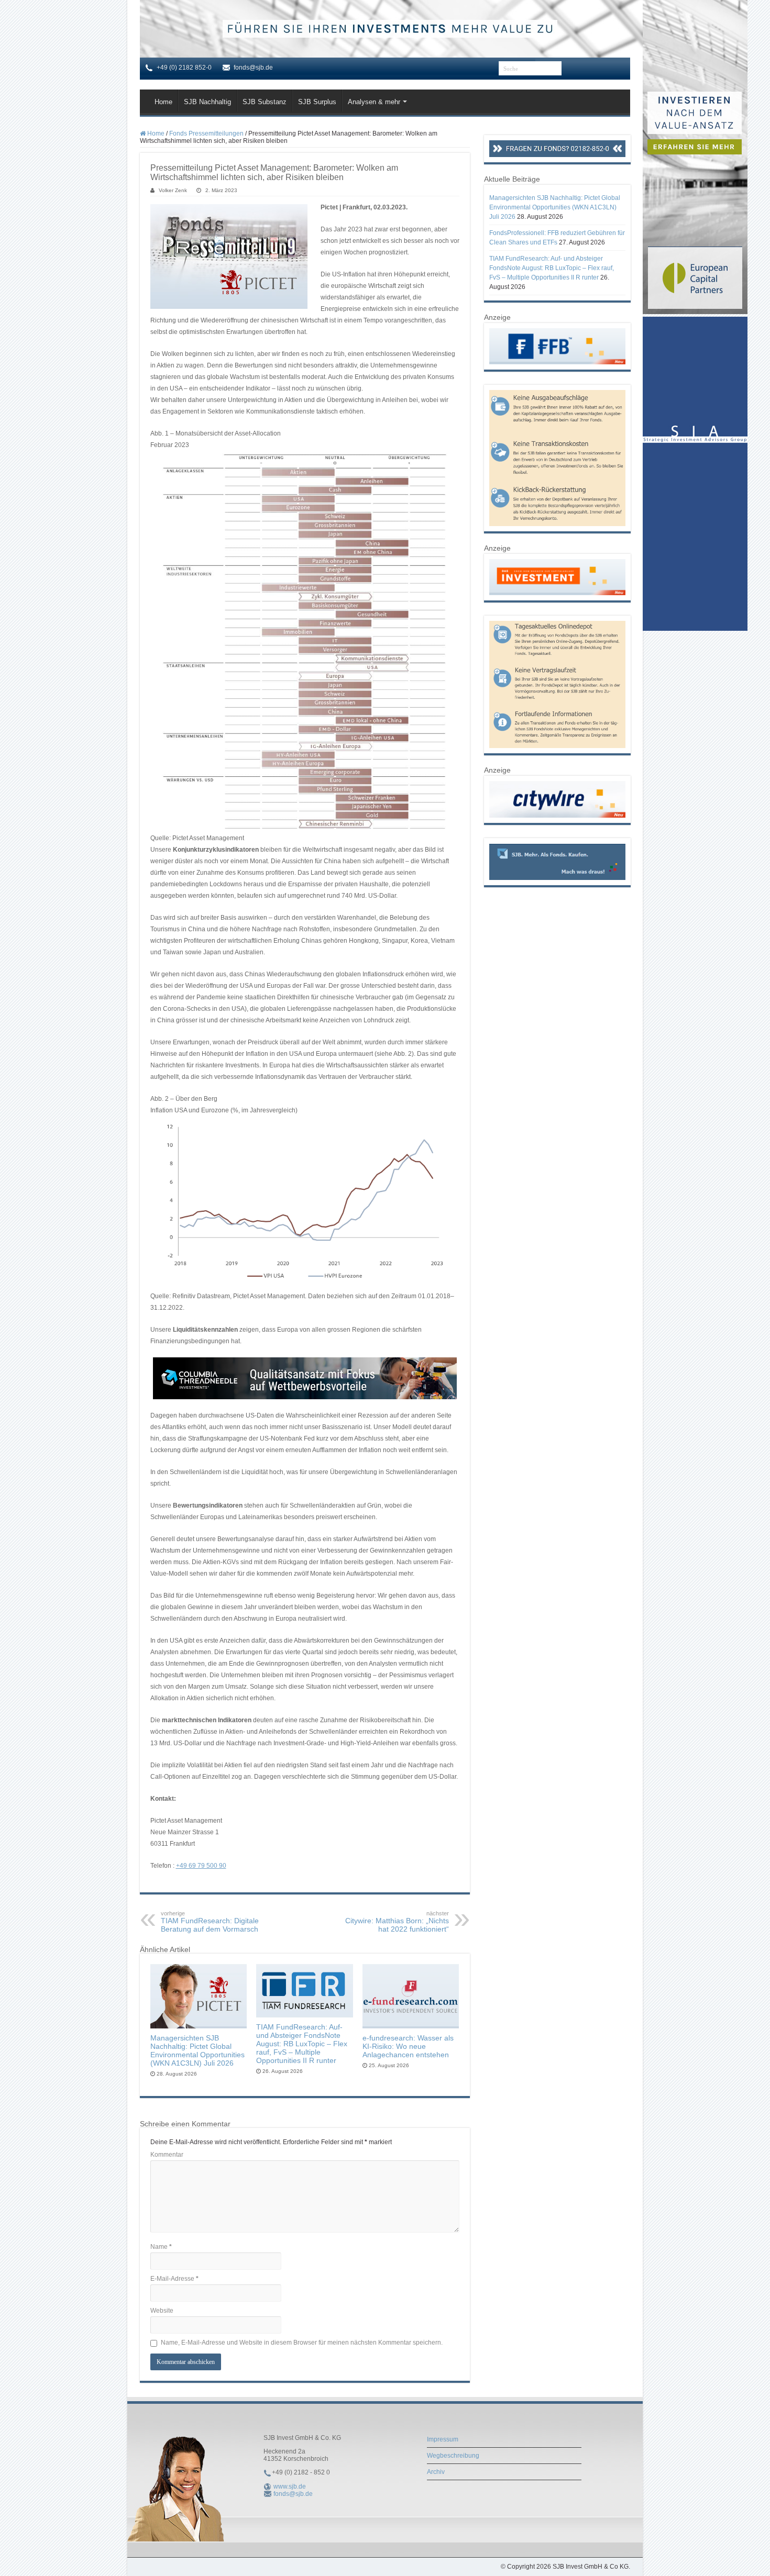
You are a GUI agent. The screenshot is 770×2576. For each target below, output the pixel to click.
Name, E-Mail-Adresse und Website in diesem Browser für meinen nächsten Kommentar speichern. (302, 2343)
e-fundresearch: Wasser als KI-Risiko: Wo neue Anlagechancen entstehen (408, 2046)
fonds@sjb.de (293, 2494)
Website (162, 2311)
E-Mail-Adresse (174, 2279)
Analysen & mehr (374, 102)
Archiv (436, 2472)
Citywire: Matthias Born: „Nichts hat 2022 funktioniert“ (397, 1922)
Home (163, 102)
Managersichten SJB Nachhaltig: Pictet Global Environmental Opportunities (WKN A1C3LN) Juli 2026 (197, 2050)
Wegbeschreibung (453, 2456)
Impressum (443, 2439)
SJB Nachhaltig (207, 102)
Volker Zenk (173, 190)
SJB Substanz (265, 102)
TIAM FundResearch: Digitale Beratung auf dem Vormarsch (210, 1922)
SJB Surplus (317, 102)
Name (161, 2247)
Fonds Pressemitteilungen (206, 133)
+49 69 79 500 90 (201, 1866)
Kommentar (167, 2155)
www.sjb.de (290, 2486)
